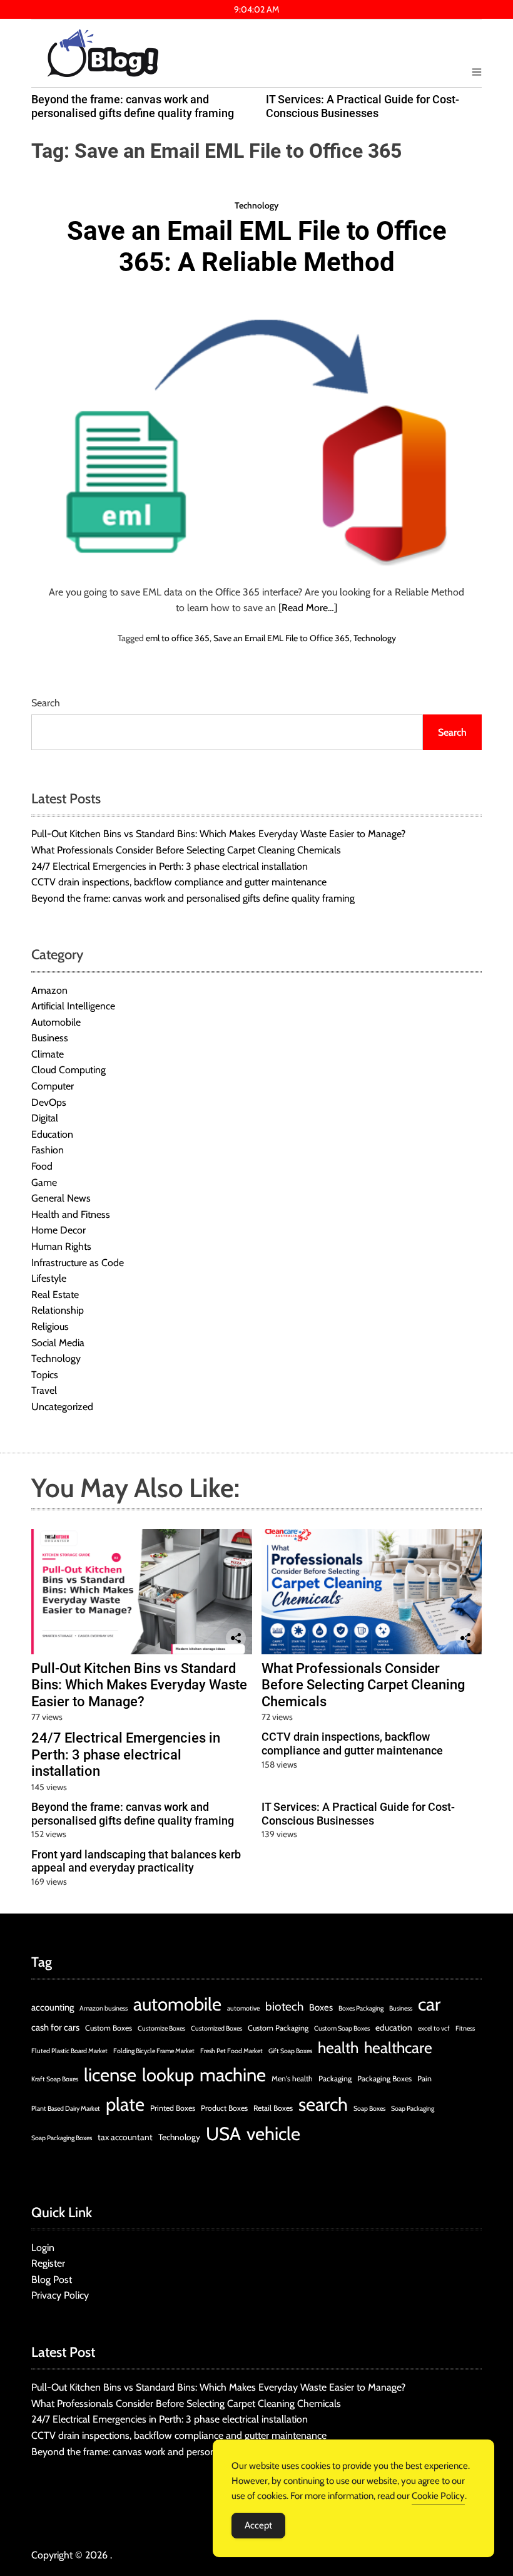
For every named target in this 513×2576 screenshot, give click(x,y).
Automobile (56, 1022)
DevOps (49, 1102)
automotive (243, 2008)
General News (61, 1198)
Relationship (58, 1310)
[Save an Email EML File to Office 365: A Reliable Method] (256, 433)
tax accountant (125, 2137)
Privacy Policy (60, 2295)
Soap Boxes (369, 2109)
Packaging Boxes (384, 2079)
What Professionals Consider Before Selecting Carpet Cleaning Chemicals (186, 850)
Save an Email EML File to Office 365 (282, 638)
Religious (50, 1327)
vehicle (273, 2134)
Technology (256, 205)
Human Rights (61, 1246)
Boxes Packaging (361, 2008)
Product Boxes (224, 2108)
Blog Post (52, 2280)
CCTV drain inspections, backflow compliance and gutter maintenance (179, 882)
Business (50, 1038)
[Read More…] (308, 608)
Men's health (292, 2079)
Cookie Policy (438, 2496)
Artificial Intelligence (73, 1006)
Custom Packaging (278, 2028)
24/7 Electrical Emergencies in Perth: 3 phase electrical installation (170, 866)
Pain (424, 2079)
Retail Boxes (273, 2108)
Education (52, 1134)
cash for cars (55, 2027)
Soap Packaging (413, 2109)
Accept (258, 2525)
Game (44, 1182)
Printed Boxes (173, 2108)
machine (233, 2075)
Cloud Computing (69, 1070)
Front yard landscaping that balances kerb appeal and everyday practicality (136, 1861)
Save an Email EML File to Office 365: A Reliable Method (257, 246)
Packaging (335, 2079)
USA (223, 2134)
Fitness (465, 2028)
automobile (177, 2004)
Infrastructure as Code (78, 1263)
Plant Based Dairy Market (66, 2109)
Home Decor (58, 1230)
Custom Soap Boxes (342, 2028)
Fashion (48, 1150)
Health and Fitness (71, 1214)
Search (46, 703)
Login (43, 2248)
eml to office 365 (178, 638)
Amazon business (104, 2008)
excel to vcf (434, 2028)
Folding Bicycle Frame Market (154, 2051)
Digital (45, 1118)
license (110, 2075)
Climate (48, 1054)
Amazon (49, 990)
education (394, 2027)
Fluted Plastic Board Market (69, 2051)
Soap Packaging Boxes (62, 2138)
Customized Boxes (216, 2028)
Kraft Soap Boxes (55, 2079)
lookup (168, 2075)
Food (42, 1166)
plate (125, 2104)
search (323, 2104)
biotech (284, 2007)
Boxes (321, 2007)
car (429, 2004)
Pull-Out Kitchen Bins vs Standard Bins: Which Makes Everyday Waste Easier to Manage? (218, 834)
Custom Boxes (109, 2028)
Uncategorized (62, 1407)
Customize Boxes (161, 2028)
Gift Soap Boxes (290, 2051)
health (338, 2048)
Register (48, 2263)
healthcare (398, 2048)
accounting (53, 2007)
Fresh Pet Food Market (231, 2051)
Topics (45, 1375)
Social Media (58, 1343)
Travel (44, 1390)
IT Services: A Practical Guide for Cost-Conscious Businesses (363, 106)
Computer (53, 1086)
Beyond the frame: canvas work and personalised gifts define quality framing (133, 106)
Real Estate (55, 1295)
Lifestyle (49, 1278)
